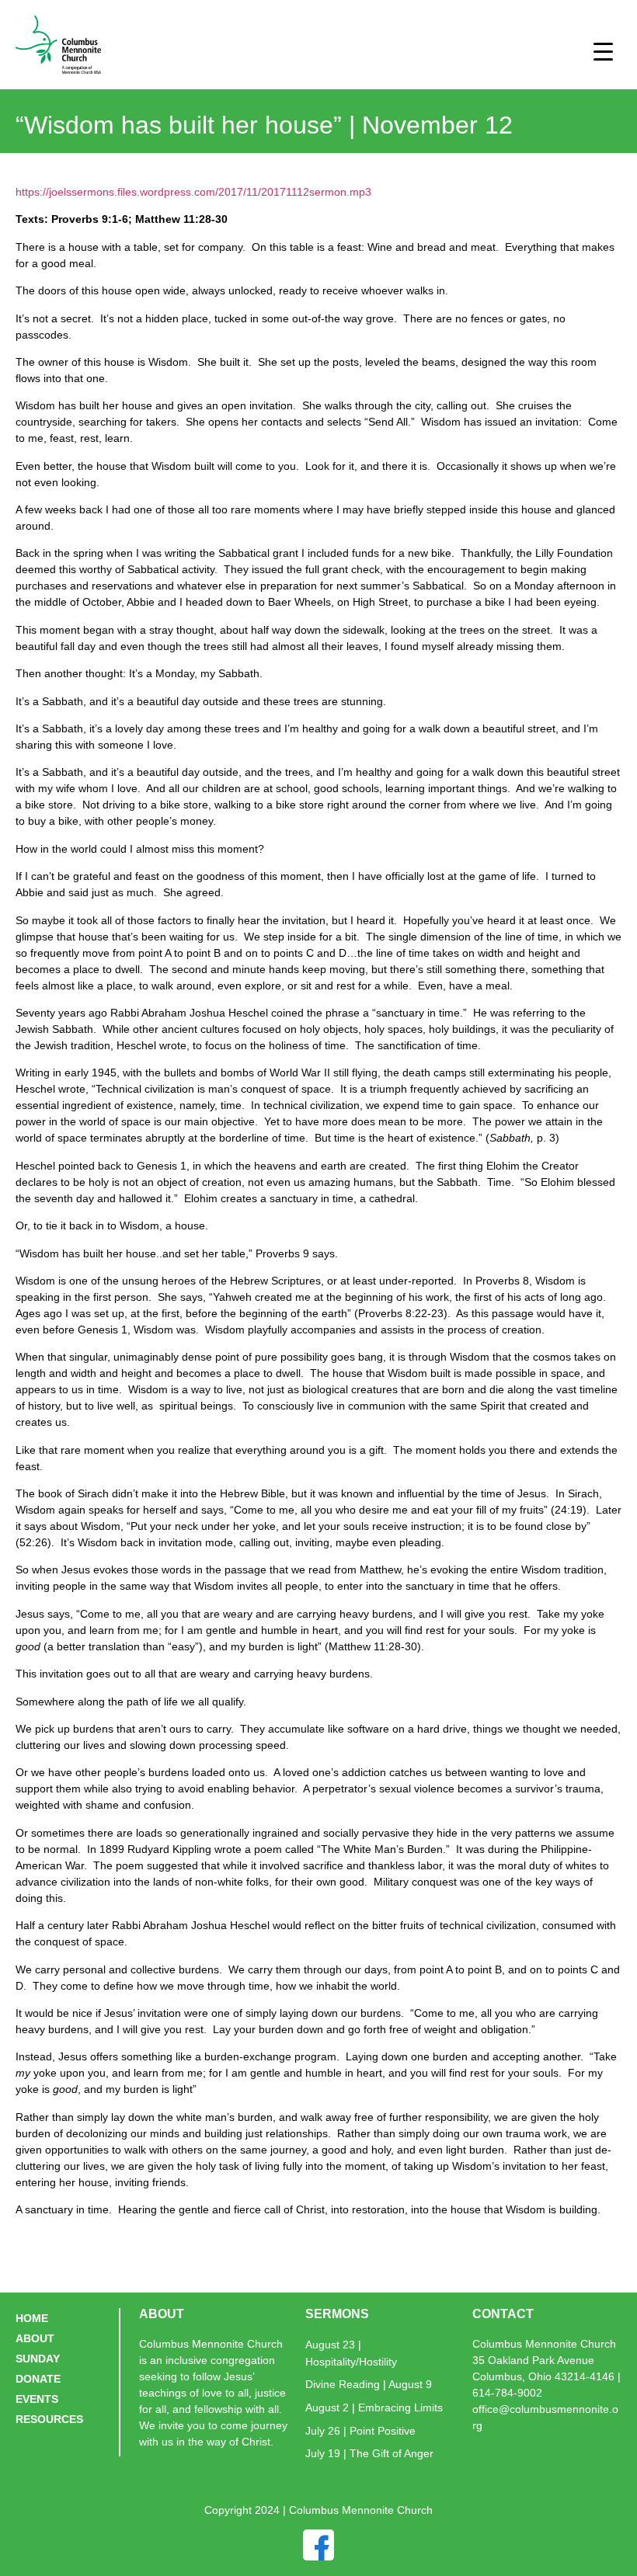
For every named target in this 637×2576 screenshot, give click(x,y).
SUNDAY (38, 2359)
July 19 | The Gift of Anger (369, 2453)
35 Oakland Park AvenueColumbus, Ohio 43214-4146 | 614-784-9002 (546, 2376)
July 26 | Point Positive (360, 2431)
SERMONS (337, 2314)
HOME (32, 2318)
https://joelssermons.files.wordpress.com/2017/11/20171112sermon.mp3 (193, 192)
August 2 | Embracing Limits (374, 2407)
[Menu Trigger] (603, 51)
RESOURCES (49, 2419)
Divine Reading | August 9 (369, 2384)
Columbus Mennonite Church (544, 2344)
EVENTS (37, 2399)
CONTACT (503, 2314)
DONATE (38, 2379)
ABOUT (35, 2338)
